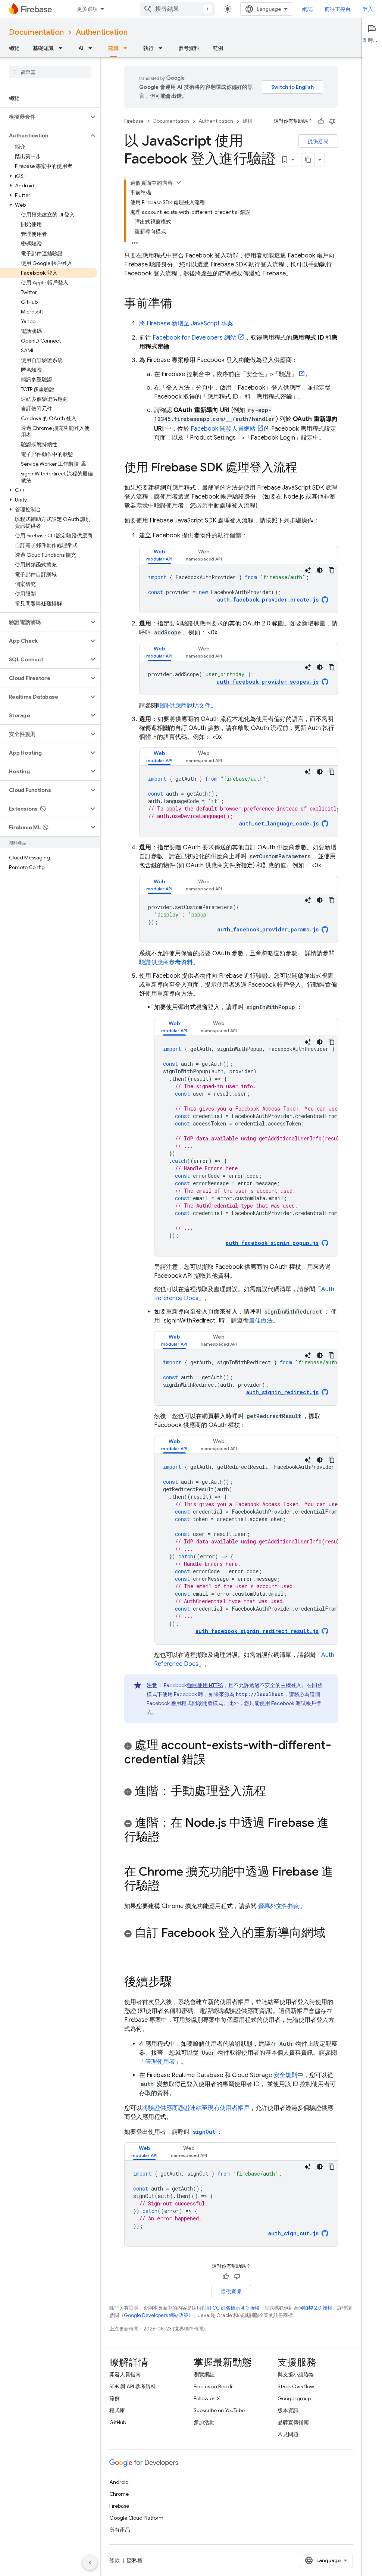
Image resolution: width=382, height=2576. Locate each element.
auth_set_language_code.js (279, 823)
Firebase (134, 121)
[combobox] (178, 9)
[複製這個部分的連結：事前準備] (179, 304)
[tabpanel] (239, 588)
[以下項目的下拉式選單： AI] (93, 48)
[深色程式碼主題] (320, 570)
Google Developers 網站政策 (156, 2315)
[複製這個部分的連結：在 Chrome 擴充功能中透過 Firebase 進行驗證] (167, 1887)
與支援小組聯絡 (296, 2374)
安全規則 (285, 2075)
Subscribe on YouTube (219, 2410)
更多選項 (87, 9)
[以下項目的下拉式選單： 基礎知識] (63, 48)
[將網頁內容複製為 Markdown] (308, 160)
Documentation (36, 32)
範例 (218, 48)
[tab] (159, 555)
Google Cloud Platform (136, 2518)
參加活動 (204, 2422)
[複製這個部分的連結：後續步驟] (179, 1983)
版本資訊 (288, 2410)
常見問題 (288, 2434)
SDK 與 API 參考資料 (133, 2386)
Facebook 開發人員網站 (223, 429)
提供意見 (318, 141)
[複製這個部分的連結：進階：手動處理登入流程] (273, 1792)
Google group (294, 2398)
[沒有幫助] (332, 121)
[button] (44, 117)
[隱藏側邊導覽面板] (90, 2563)
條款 (115, 2560)
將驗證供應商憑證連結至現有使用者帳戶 (196, 2108)
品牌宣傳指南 (293, 2422)
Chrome (119, 2494)
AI (81, 48)
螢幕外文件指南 (278, 1906)
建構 (113, 48)
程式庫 (117, 2410)
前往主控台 (338, 9)
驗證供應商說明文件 (184, 706)
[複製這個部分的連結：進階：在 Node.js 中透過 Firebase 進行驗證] (167, 1838)
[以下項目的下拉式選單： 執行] (163, 48)
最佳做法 (261, 1321)
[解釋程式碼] (308, 570)
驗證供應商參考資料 (166, 962)
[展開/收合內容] (179, 182)
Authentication (102, 32)
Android (119, 2482)
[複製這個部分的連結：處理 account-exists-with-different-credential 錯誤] (213, 1760)
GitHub (118, 2422)
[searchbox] (50, 72)
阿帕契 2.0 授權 (315, 2308)
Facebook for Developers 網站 (194, 338)
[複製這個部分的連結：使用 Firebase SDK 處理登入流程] (305, 468)
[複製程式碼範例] (332, 570)
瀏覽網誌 (204, 2374)
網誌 (307, 9)
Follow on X (207, 2398)
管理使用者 (160, 2062)
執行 (148, 48)
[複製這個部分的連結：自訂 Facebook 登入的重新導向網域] (132, 1948)
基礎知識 (43, 48)
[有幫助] (321, 121)
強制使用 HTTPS (205, 1685)
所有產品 (120, 2530)
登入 (368, 9)
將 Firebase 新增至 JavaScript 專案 (186, 324)
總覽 (14, 48)
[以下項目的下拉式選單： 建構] (128, 48)
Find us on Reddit (214, 2386)
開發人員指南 (125, 2374)
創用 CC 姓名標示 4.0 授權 (231, 2308)
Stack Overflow (296, 2386)
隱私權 (135, 2560)
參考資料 (189, 48)
